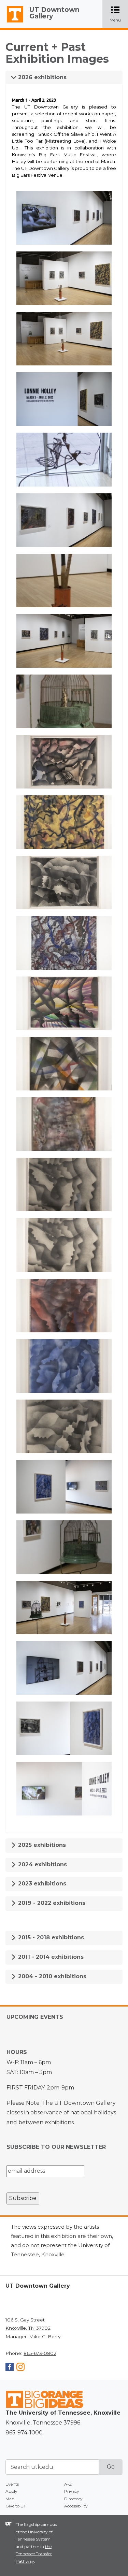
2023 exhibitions (41, 1884)
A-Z (68, 2484)
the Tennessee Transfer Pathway (34, 2554)
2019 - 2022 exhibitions (51, 1903)
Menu (119, 15)
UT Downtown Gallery (54, 13)
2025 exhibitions (41, 1845)
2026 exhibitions (41, 77)
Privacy (72, 2491)
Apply (11, 2491)
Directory (73, 2499)
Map (10, 2499)
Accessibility (76, 2506)
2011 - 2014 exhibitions (50, 1957)
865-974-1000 (24, 2433)
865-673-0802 (40, 2353)
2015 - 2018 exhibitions (50, 1937)
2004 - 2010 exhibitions (51, 1976)
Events (12, 2484)
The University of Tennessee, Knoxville (12, 23)
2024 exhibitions (42, 1864)
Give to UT (16, 2506)
